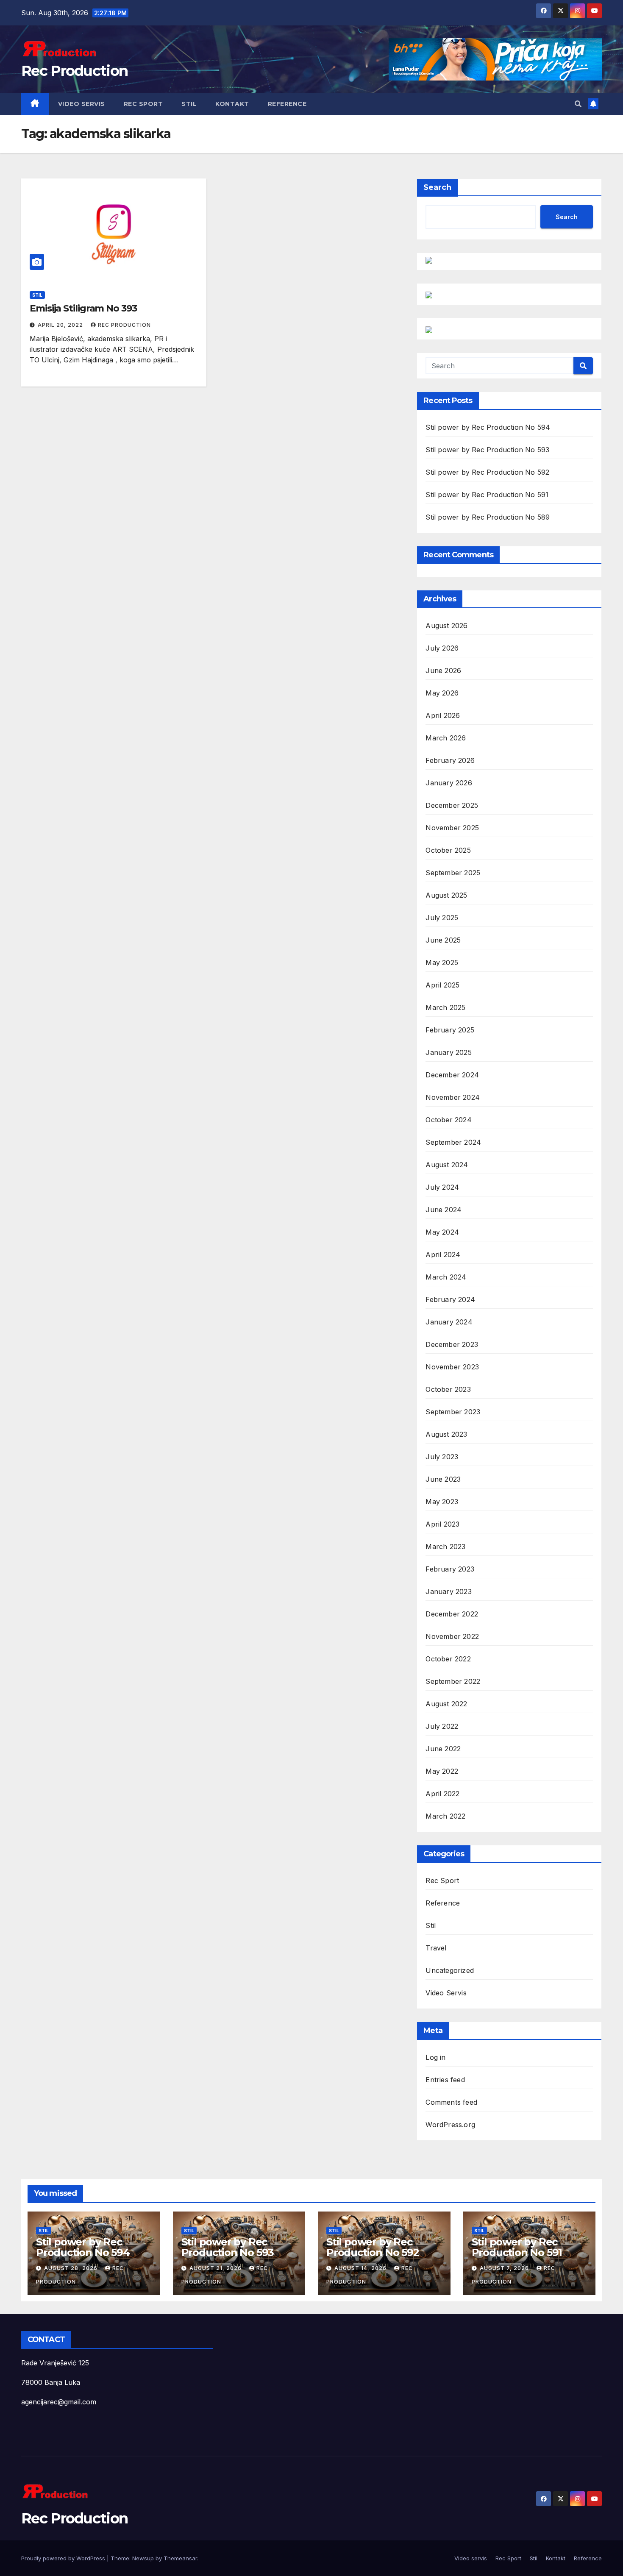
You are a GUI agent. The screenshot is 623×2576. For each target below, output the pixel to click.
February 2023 (450, 1569)
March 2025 (445, 1007)
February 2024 (450, 1299)
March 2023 (445, 1547)
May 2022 (442, 1771)
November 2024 (453, 1097)
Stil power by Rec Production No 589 (488, 517)
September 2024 (453, 1142)
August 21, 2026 (216, 2268)
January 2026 (449, 783)
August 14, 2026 (361, 2268)
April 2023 (442, 1524)
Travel (436, 1948)
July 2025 (442, 918)
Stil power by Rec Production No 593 (487, 450)
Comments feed (451, 2102)
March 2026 (446, 738)
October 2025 (448, 850)
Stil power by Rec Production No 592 (487, 472)
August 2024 (447, 1165)
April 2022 (442, 1794)
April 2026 (443, 715)
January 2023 (448, 1591)
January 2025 (448, 1052)
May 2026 (442, 693)
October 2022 (448, 1659)
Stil (189, 104)
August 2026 (446, 626)
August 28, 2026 (72, 2268)
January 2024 (449, 1322)
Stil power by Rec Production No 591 (487, 495)
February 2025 (450, 1030)
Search (437, 187)
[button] (578, 104)
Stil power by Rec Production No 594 (488, 427)
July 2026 (442, 648)
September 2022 (453, 1681)
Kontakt (232, 104)
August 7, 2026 (505, 2268)
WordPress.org (450, 2125)
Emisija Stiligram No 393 (83, 308)
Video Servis (446, 1993)
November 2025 (452, 828)
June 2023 (443, 1479)
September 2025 (453, 873)
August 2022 (446, 1704)
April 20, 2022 (61, 325)
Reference (287, 104)
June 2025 (443, 940)
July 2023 (442, 1457)
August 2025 (446, 895)
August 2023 (446, 1434)
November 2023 (452, 1367)
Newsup (143, 2558)
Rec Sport (143, 104)
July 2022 (442, 1726)
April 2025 (442, 985)
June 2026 (443, 670)
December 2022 (452, 1614)
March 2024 (446, 1277)
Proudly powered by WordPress (64, 2558)
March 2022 (445, 1816)
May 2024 (442, 1232)
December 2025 (452, 805)
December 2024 (452, 1075)
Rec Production (74, 71)
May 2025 (442, 963)
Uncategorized (450, 1970)
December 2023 (452, 1344)
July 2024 (442, 1187)
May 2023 (442, 1502)
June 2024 (444, 1210)
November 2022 (452, 1636)
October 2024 (448, 1120)
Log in (435, 2057)
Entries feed (445, 2080)
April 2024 (443, 1255)
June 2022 (443, 1749)
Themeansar (180, 2558)
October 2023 (448, 1389)
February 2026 (450, 760)
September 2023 (453, 1412)
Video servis (82, 104)
